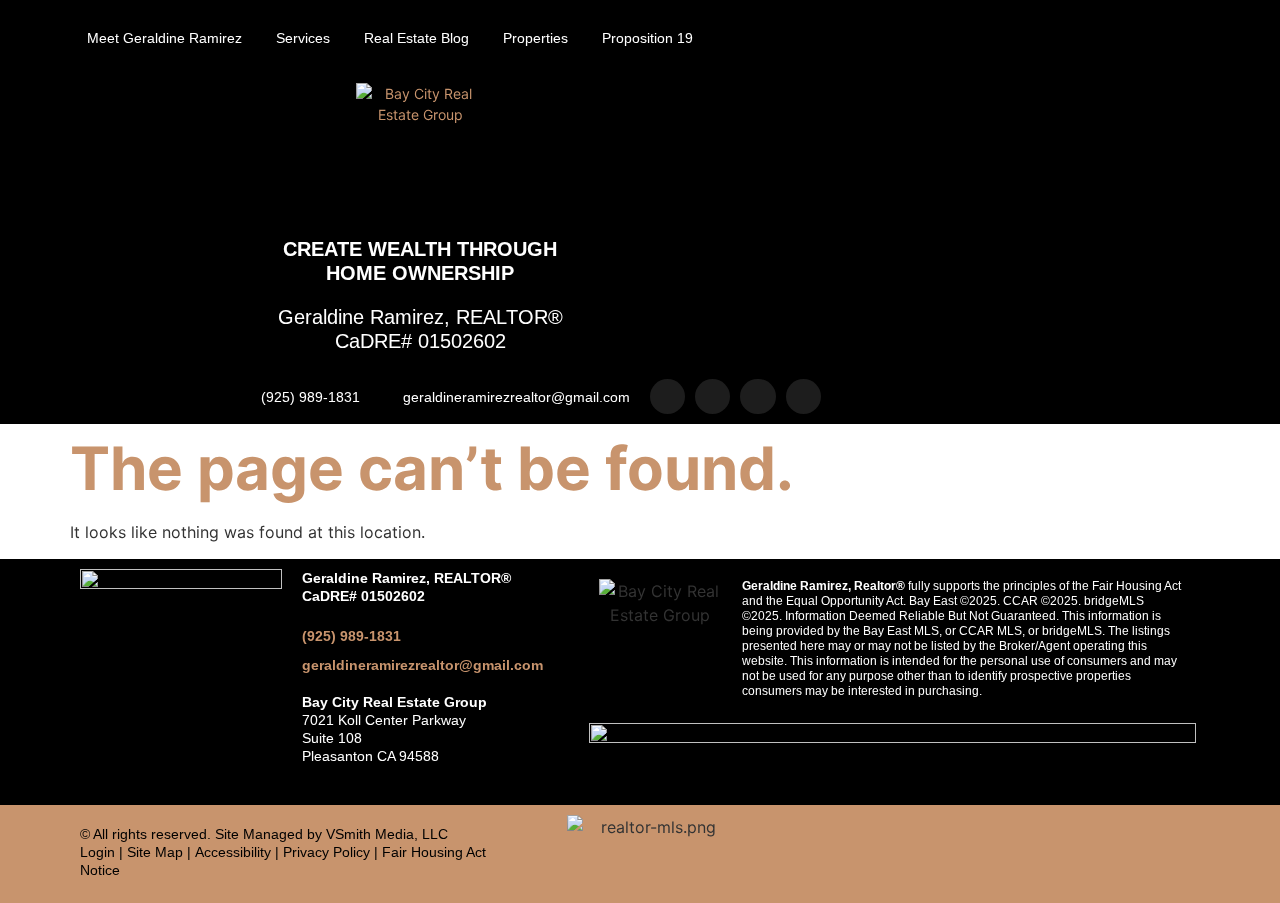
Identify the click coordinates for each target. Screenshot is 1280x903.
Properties (535, 38)
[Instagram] (667, 396)
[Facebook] (712, 396)
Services (303, 38)
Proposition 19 (647, 38)
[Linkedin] (757, 396)
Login (97, 852)
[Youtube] (803, 396)
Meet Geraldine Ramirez (164, 38)
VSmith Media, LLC (387, 834)
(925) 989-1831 (351, 636)
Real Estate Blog (416, 38)
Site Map (155, 852)
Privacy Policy (326, 852)
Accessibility (233, 852)
